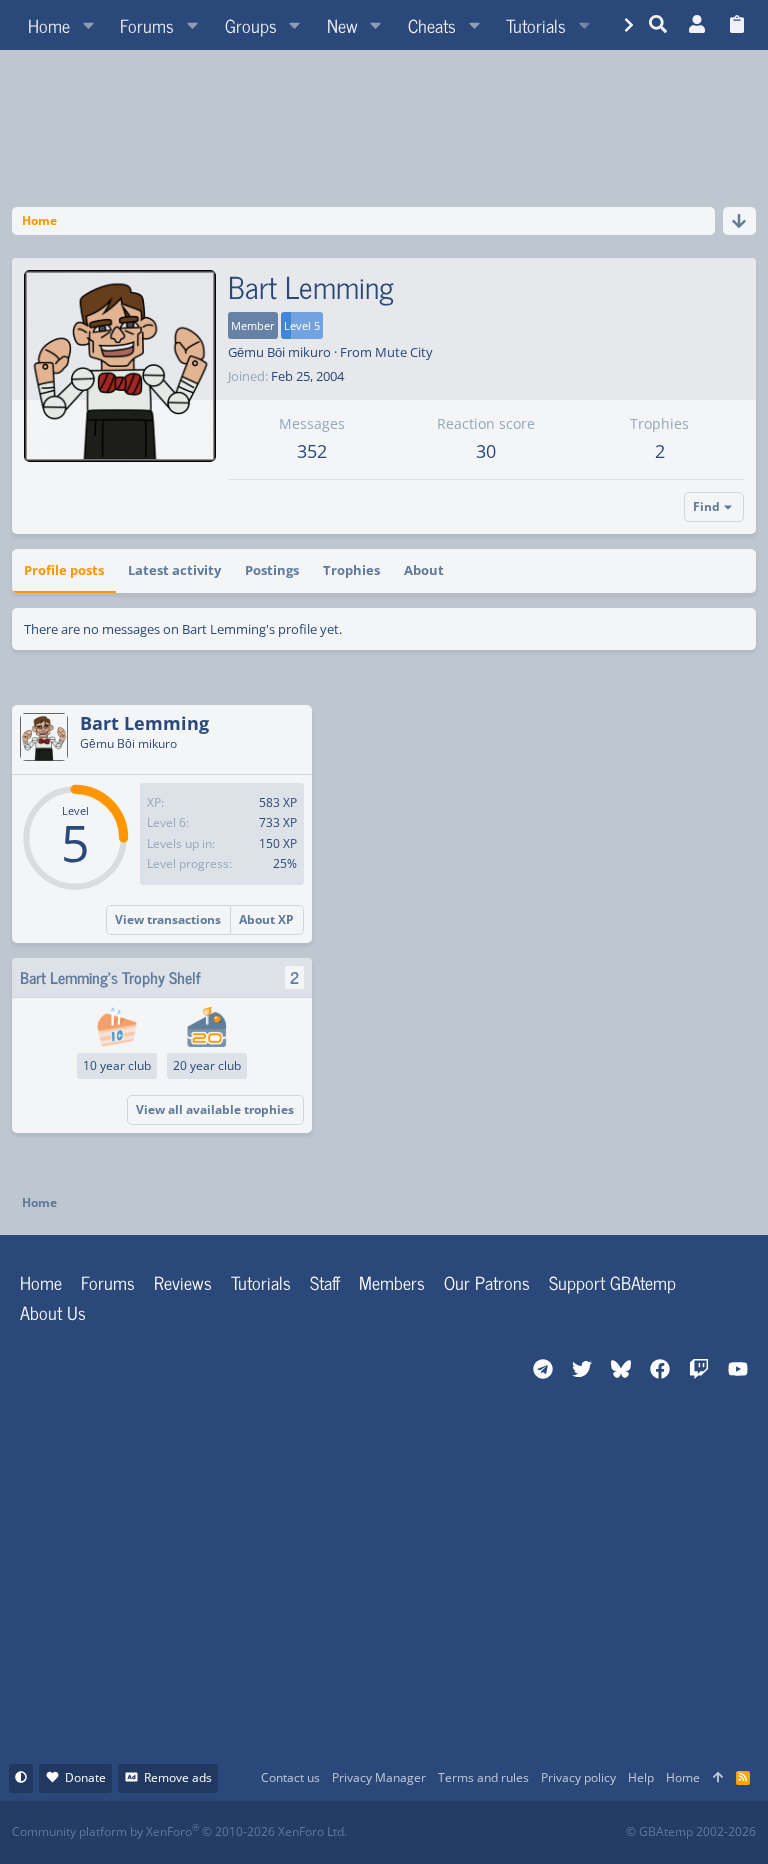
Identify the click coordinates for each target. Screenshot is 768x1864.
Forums (108, 1282)
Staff (325, 1282)
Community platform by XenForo (179, 1831)
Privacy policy (578, 1777)
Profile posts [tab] (64, 570)
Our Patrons (487, 1282)
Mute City (404, 352)
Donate (85, 1777)
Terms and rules (483, 1777)
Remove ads (178, 1777)
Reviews (183, 1282)
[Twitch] (489, 1832)
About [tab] (424, 570)
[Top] (718, 1778)
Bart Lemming (144, 723)
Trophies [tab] (351, 570)
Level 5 (302, 325)
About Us (53, 1312)
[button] (88, 25)
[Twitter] (533, 1832)
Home (41, 1282)
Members (392, 1282)
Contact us (290, 1777)
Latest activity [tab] (174, 570)
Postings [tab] (272, 570)
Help (641, 1777)
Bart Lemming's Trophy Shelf (110, 977)
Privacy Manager (379, 1777)
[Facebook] (401, 1832)
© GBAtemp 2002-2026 (691, 1832)
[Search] (658, 25)
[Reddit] (445, 1832)
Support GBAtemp (612, 1282)
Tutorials (261, 1282)
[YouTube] (577, 1832)
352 (312, 451)
